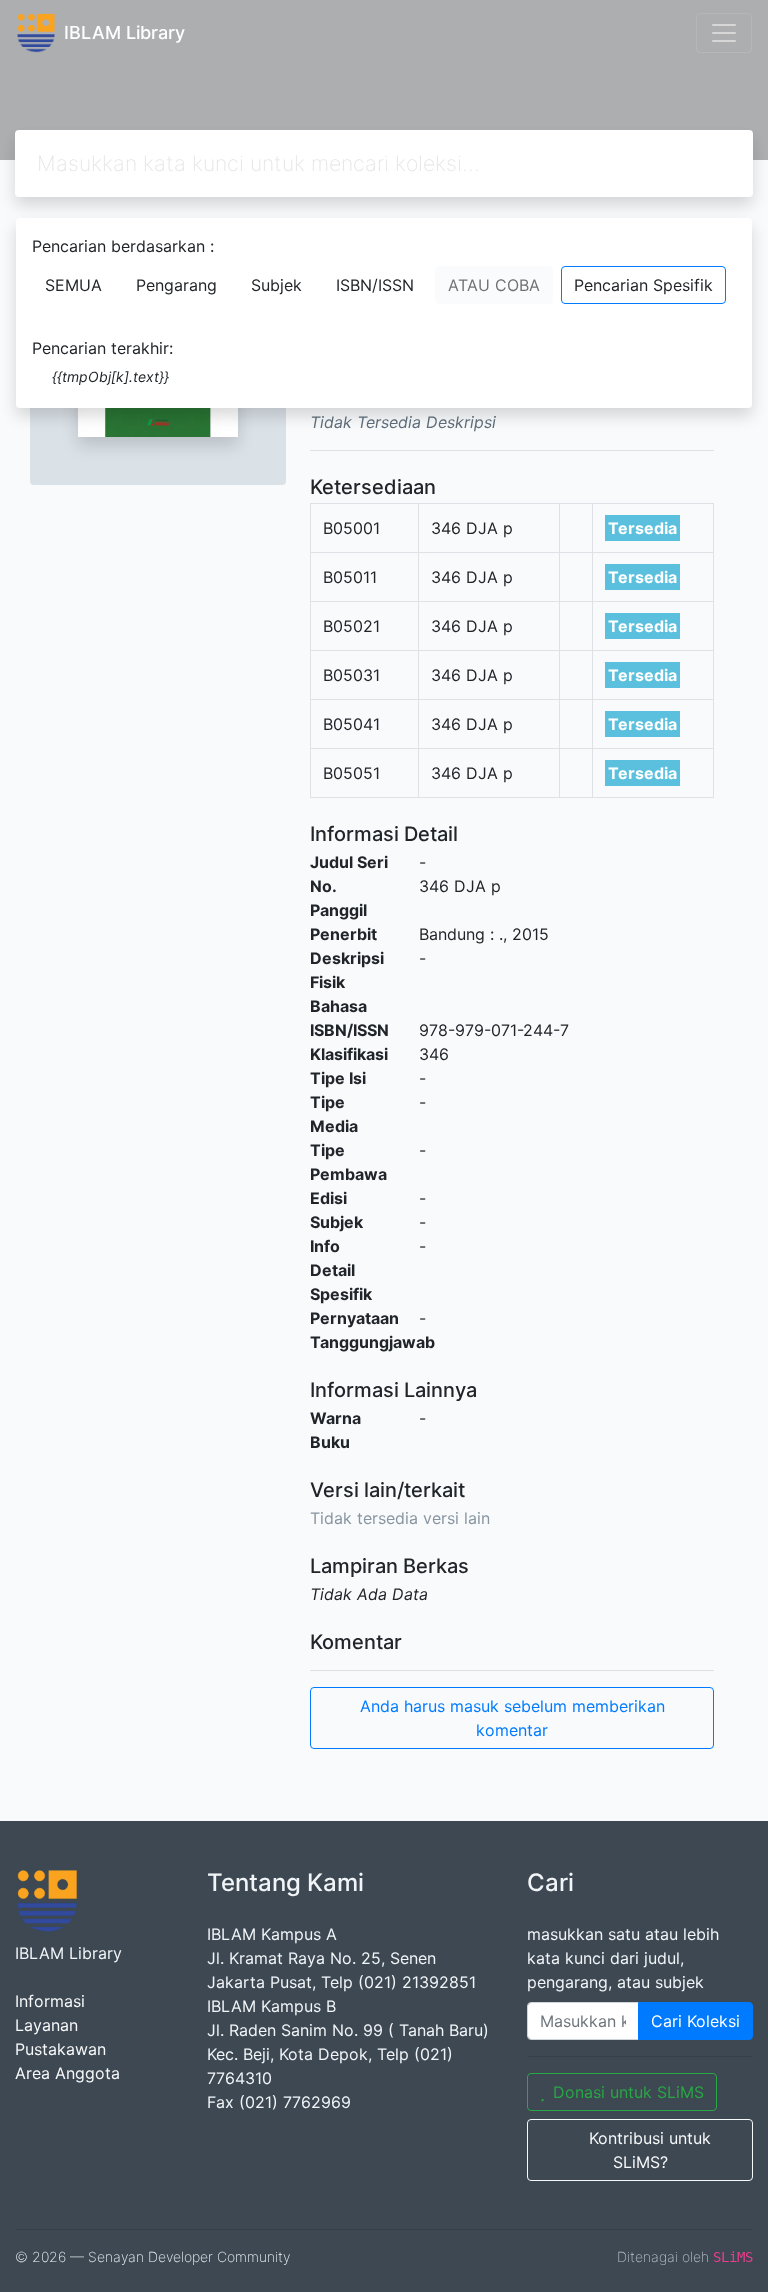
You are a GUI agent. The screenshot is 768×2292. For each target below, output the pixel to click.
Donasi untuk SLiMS (628, 2092)
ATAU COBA (494, 285)
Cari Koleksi (695, 2021)
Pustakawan (60, 2049)
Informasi (50, 2001)
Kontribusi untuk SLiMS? (650, 2150)
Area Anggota (67, 2073)
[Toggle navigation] (724, 33)
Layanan (46, 2025)
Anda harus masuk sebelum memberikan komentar (512, 1718)
